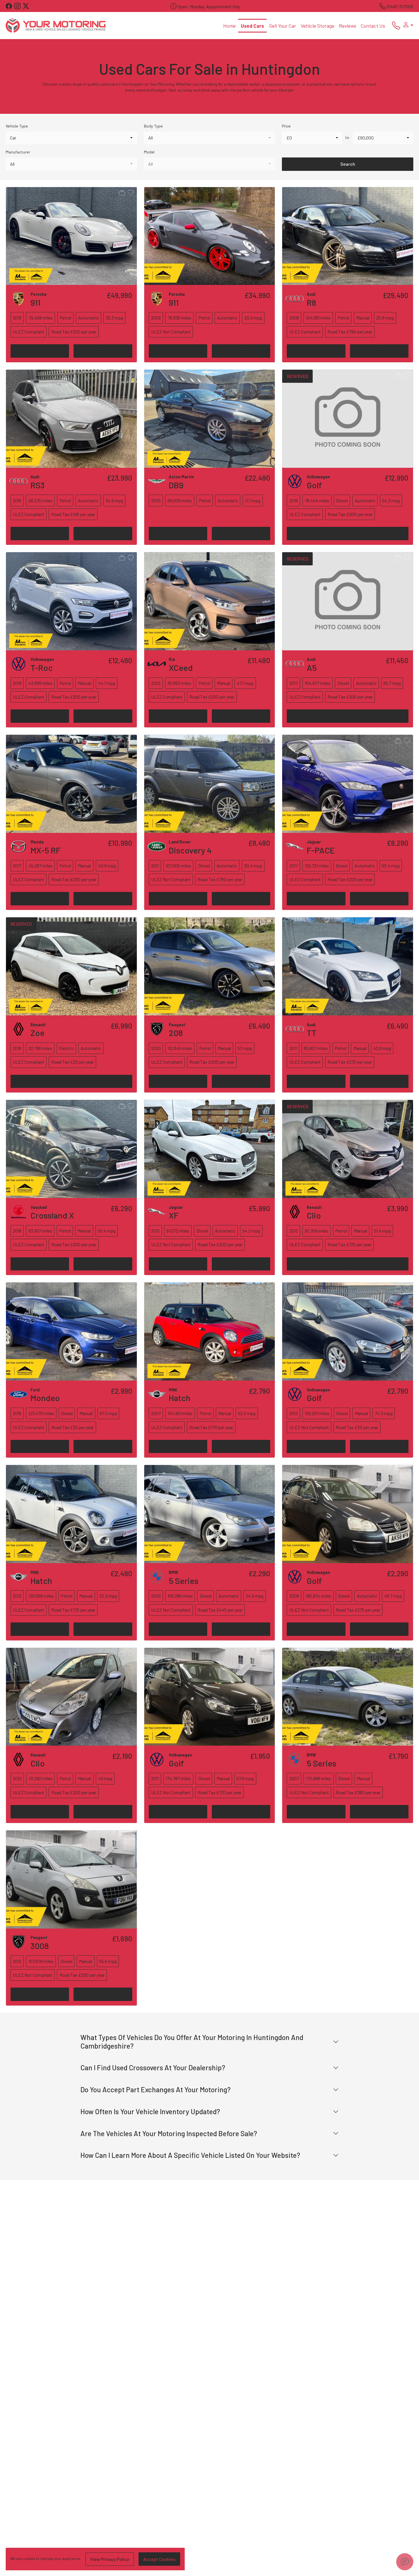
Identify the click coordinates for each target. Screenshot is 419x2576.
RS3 (38, 485)
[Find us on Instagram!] (19, 6)
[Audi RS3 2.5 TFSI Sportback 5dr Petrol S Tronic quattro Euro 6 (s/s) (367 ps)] (71, 418)
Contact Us (373, 26)
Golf (314, 485)
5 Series (184, 1581)
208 (176, 1033)
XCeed (181, 667)
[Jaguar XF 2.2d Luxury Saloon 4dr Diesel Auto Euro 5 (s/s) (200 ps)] (210, 1149)
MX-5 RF (46, 850)
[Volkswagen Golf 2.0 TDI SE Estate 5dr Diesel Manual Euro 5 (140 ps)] (210, 1696)
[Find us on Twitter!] (27, 6)
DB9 (176, 485)
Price (286, 126)
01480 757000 (400, 6)
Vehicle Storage (318, 26)
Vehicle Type (17, 126)
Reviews (348, 26)
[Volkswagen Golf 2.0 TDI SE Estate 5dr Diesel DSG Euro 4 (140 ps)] (348, 1514)
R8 (311, 302)
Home (229, 26)
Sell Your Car (283, 26)
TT (312, 1033)
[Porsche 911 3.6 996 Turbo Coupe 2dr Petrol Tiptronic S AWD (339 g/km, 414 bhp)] (210, 235)
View (40, 351)
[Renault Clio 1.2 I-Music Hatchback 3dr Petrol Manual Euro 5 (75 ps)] (71, 1696)
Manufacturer (18, 152)
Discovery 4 (190, 850)
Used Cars (252, 26)
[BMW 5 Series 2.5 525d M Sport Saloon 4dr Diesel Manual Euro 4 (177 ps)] (348, 1696)
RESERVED (298, 376)
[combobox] (71, 138)
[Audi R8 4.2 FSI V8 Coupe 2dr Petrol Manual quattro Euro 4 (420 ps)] (348, 235)
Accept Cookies (159, 2559)
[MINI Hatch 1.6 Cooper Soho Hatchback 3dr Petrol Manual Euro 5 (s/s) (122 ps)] (71, 1514)
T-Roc (42, 667)
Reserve (103, 351)
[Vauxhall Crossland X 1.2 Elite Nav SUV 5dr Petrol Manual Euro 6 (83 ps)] (71, 1149)
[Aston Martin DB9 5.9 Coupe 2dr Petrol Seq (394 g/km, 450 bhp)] (210, 418)
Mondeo (45, 1398)
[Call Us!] (394, 27)
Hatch (180, 1398)
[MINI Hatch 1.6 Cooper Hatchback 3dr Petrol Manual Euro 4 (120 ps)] (210, 1331)
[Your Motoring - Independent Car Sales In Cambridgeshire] (56, 25)
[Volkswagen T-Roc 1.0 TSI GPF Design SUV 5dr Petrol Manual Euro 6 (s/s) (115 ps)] (71, 601)
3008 (40, 1946)
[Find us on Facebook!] (10, 6)
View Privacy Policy (110, 2559)
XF (174, 1215)
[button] (407, 25)
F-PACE (321, 850)
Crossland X (52, 1215)
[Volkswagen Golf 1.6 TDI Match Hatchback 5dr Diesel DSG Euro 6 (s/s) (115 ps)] (348, 418)
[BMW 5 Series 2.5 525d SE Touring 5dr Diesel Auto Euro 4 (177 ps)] (210, 1514)
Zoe (37, 1033)
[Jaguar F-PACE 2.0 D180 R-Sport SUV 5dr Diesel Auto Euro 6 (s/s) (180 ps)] (348, 783)
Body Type (153, 126)
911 (35, 302)
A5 (312, 667)
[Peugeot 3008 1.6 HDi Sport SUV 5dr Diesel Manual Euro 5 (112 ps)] (71, 1879)
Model (149, 152)
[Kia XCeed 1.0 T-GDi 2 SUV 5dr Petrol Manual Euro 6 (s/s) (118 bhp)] (210, 601)
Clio (314, 1215)
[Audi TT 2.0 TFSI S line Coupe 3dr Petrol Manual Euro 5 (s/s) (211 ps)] (348, 966)
